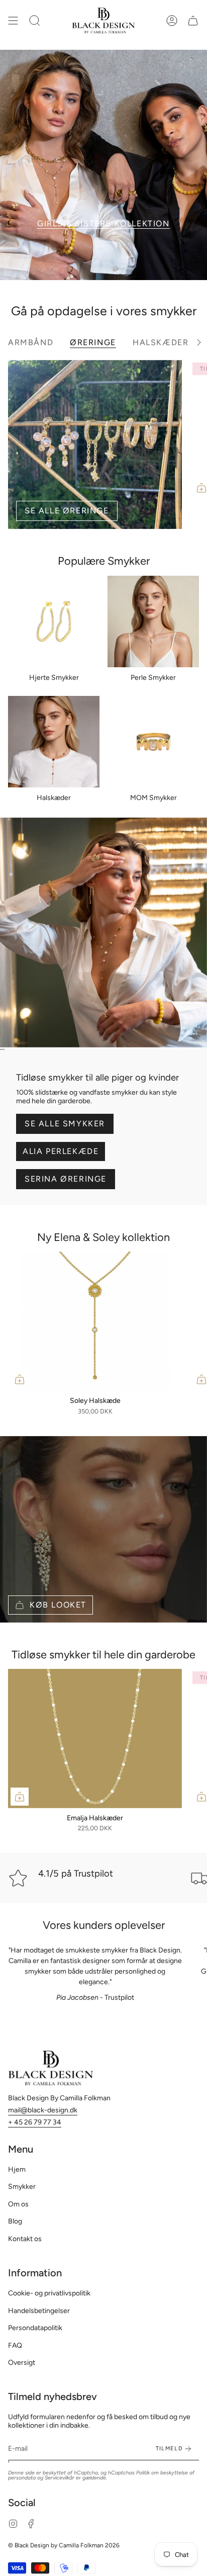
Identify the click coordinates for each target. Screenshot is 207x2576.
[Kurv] (193, 21)
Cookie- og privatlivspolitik (49, 2293)
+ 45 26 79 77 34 (35, 2122)
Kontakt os (25, 2239)
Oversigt (22, 2363)
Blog (15, 2221)
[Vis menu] (13, 21)
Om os (18, 2204)
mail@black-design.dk (43, 2110)
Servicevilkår (60, 2478)
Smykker (22, 2187)
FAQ (15, 2345)
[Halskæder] (54, 742)
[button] (35, 21)
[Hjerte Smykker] (54, 621)
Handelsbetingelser (39, 2311)
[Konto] (172, 21)
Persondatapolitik (35, 2328)
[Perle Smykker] (153, 621)
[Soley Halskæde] (95, 1321)
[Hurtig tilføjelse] (20, 1379)
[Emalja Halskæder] (95, 1739)
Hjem (17, 2169)
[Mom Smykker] (153, 742)
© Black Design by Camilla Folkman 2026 (64, 2545)
